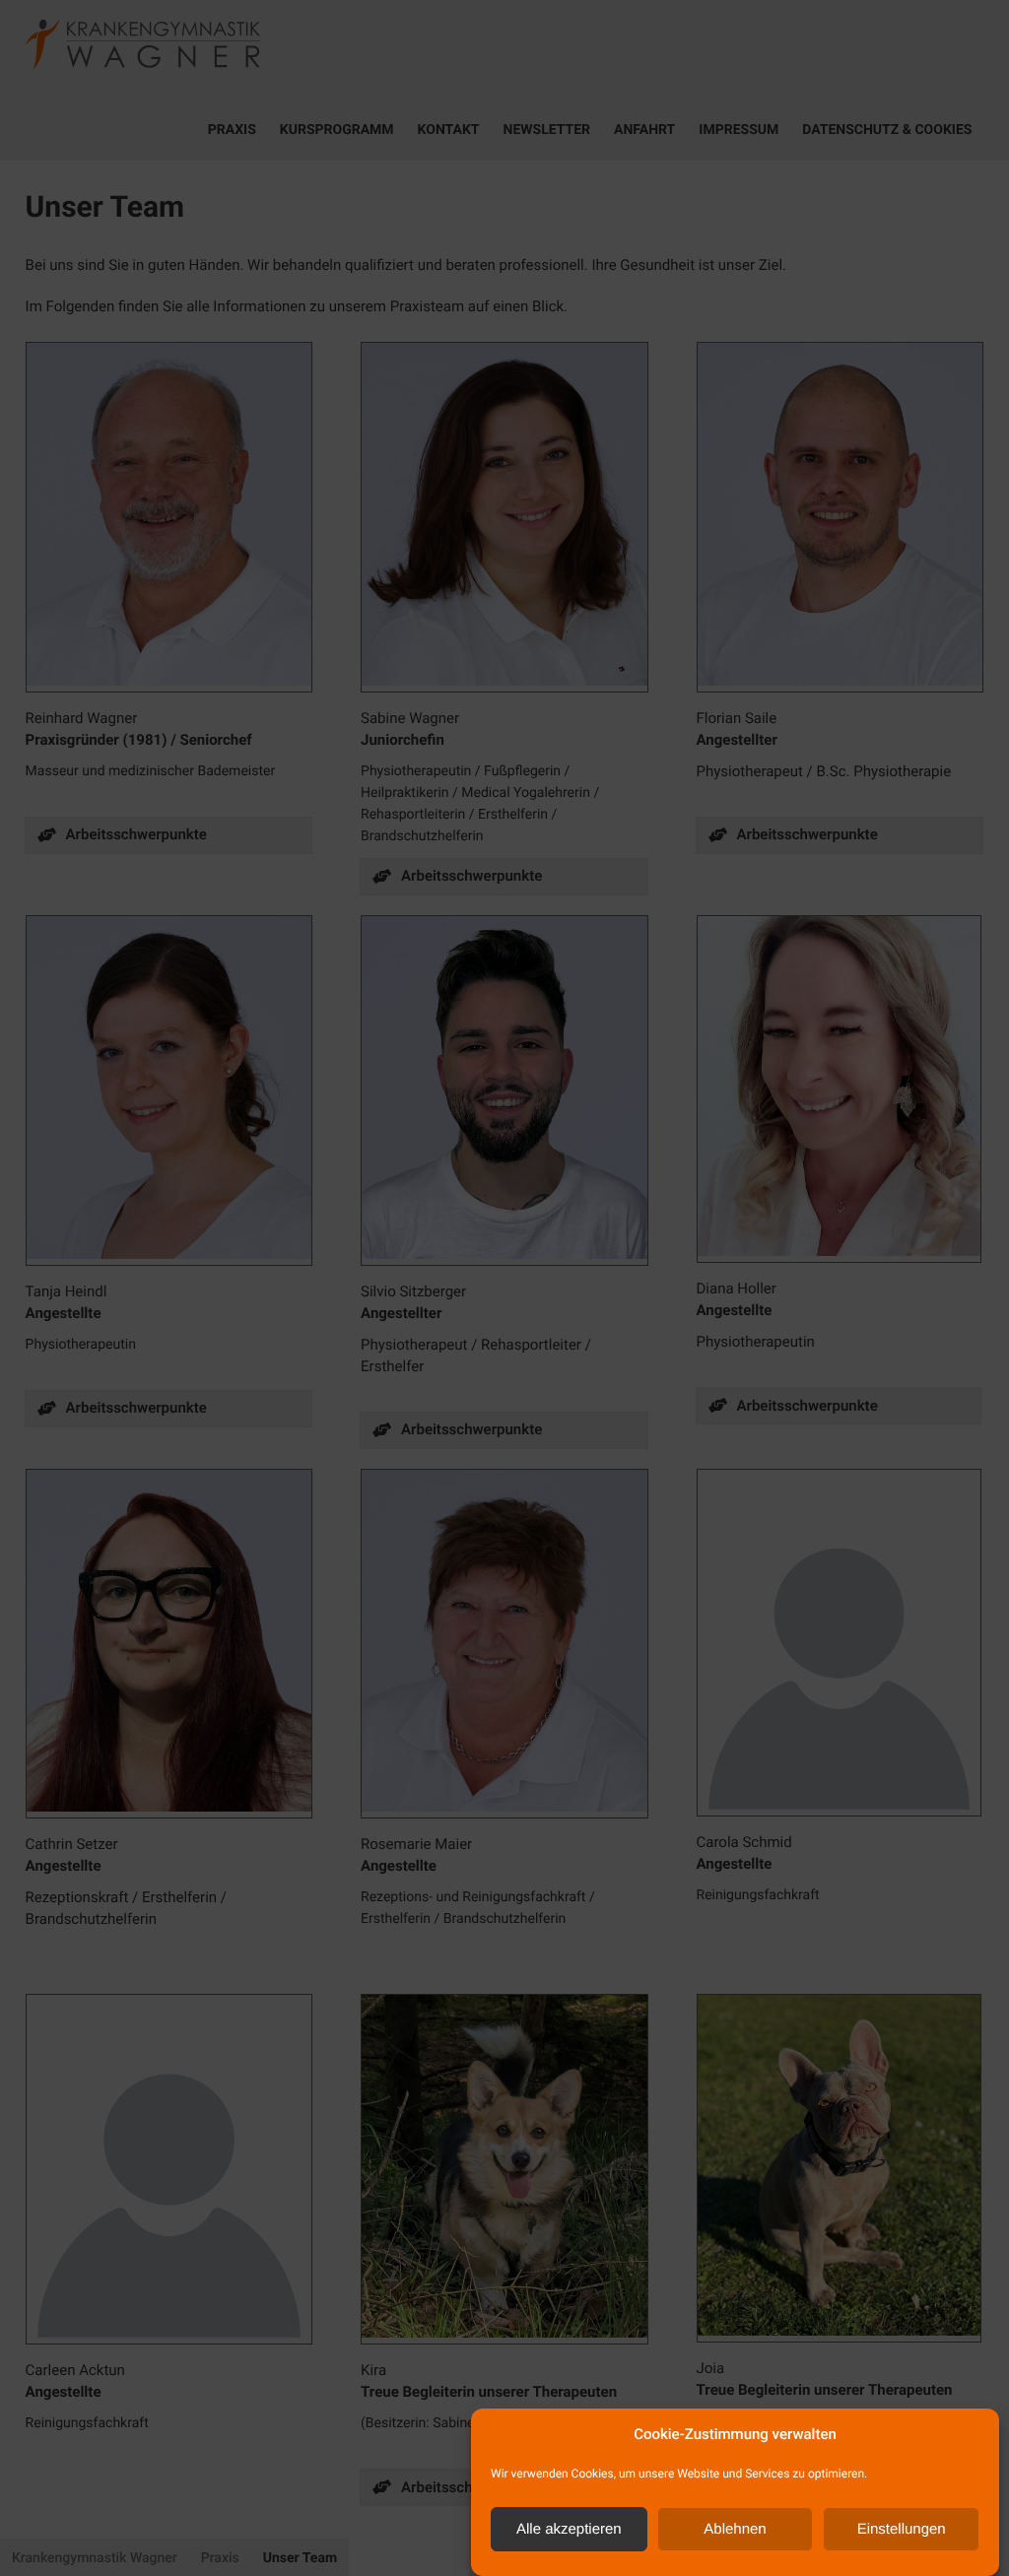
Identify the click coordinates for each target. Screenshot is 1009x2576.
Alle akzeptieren (569, 2529)
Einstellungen (902, 2529)
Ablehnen (735, 2529)
